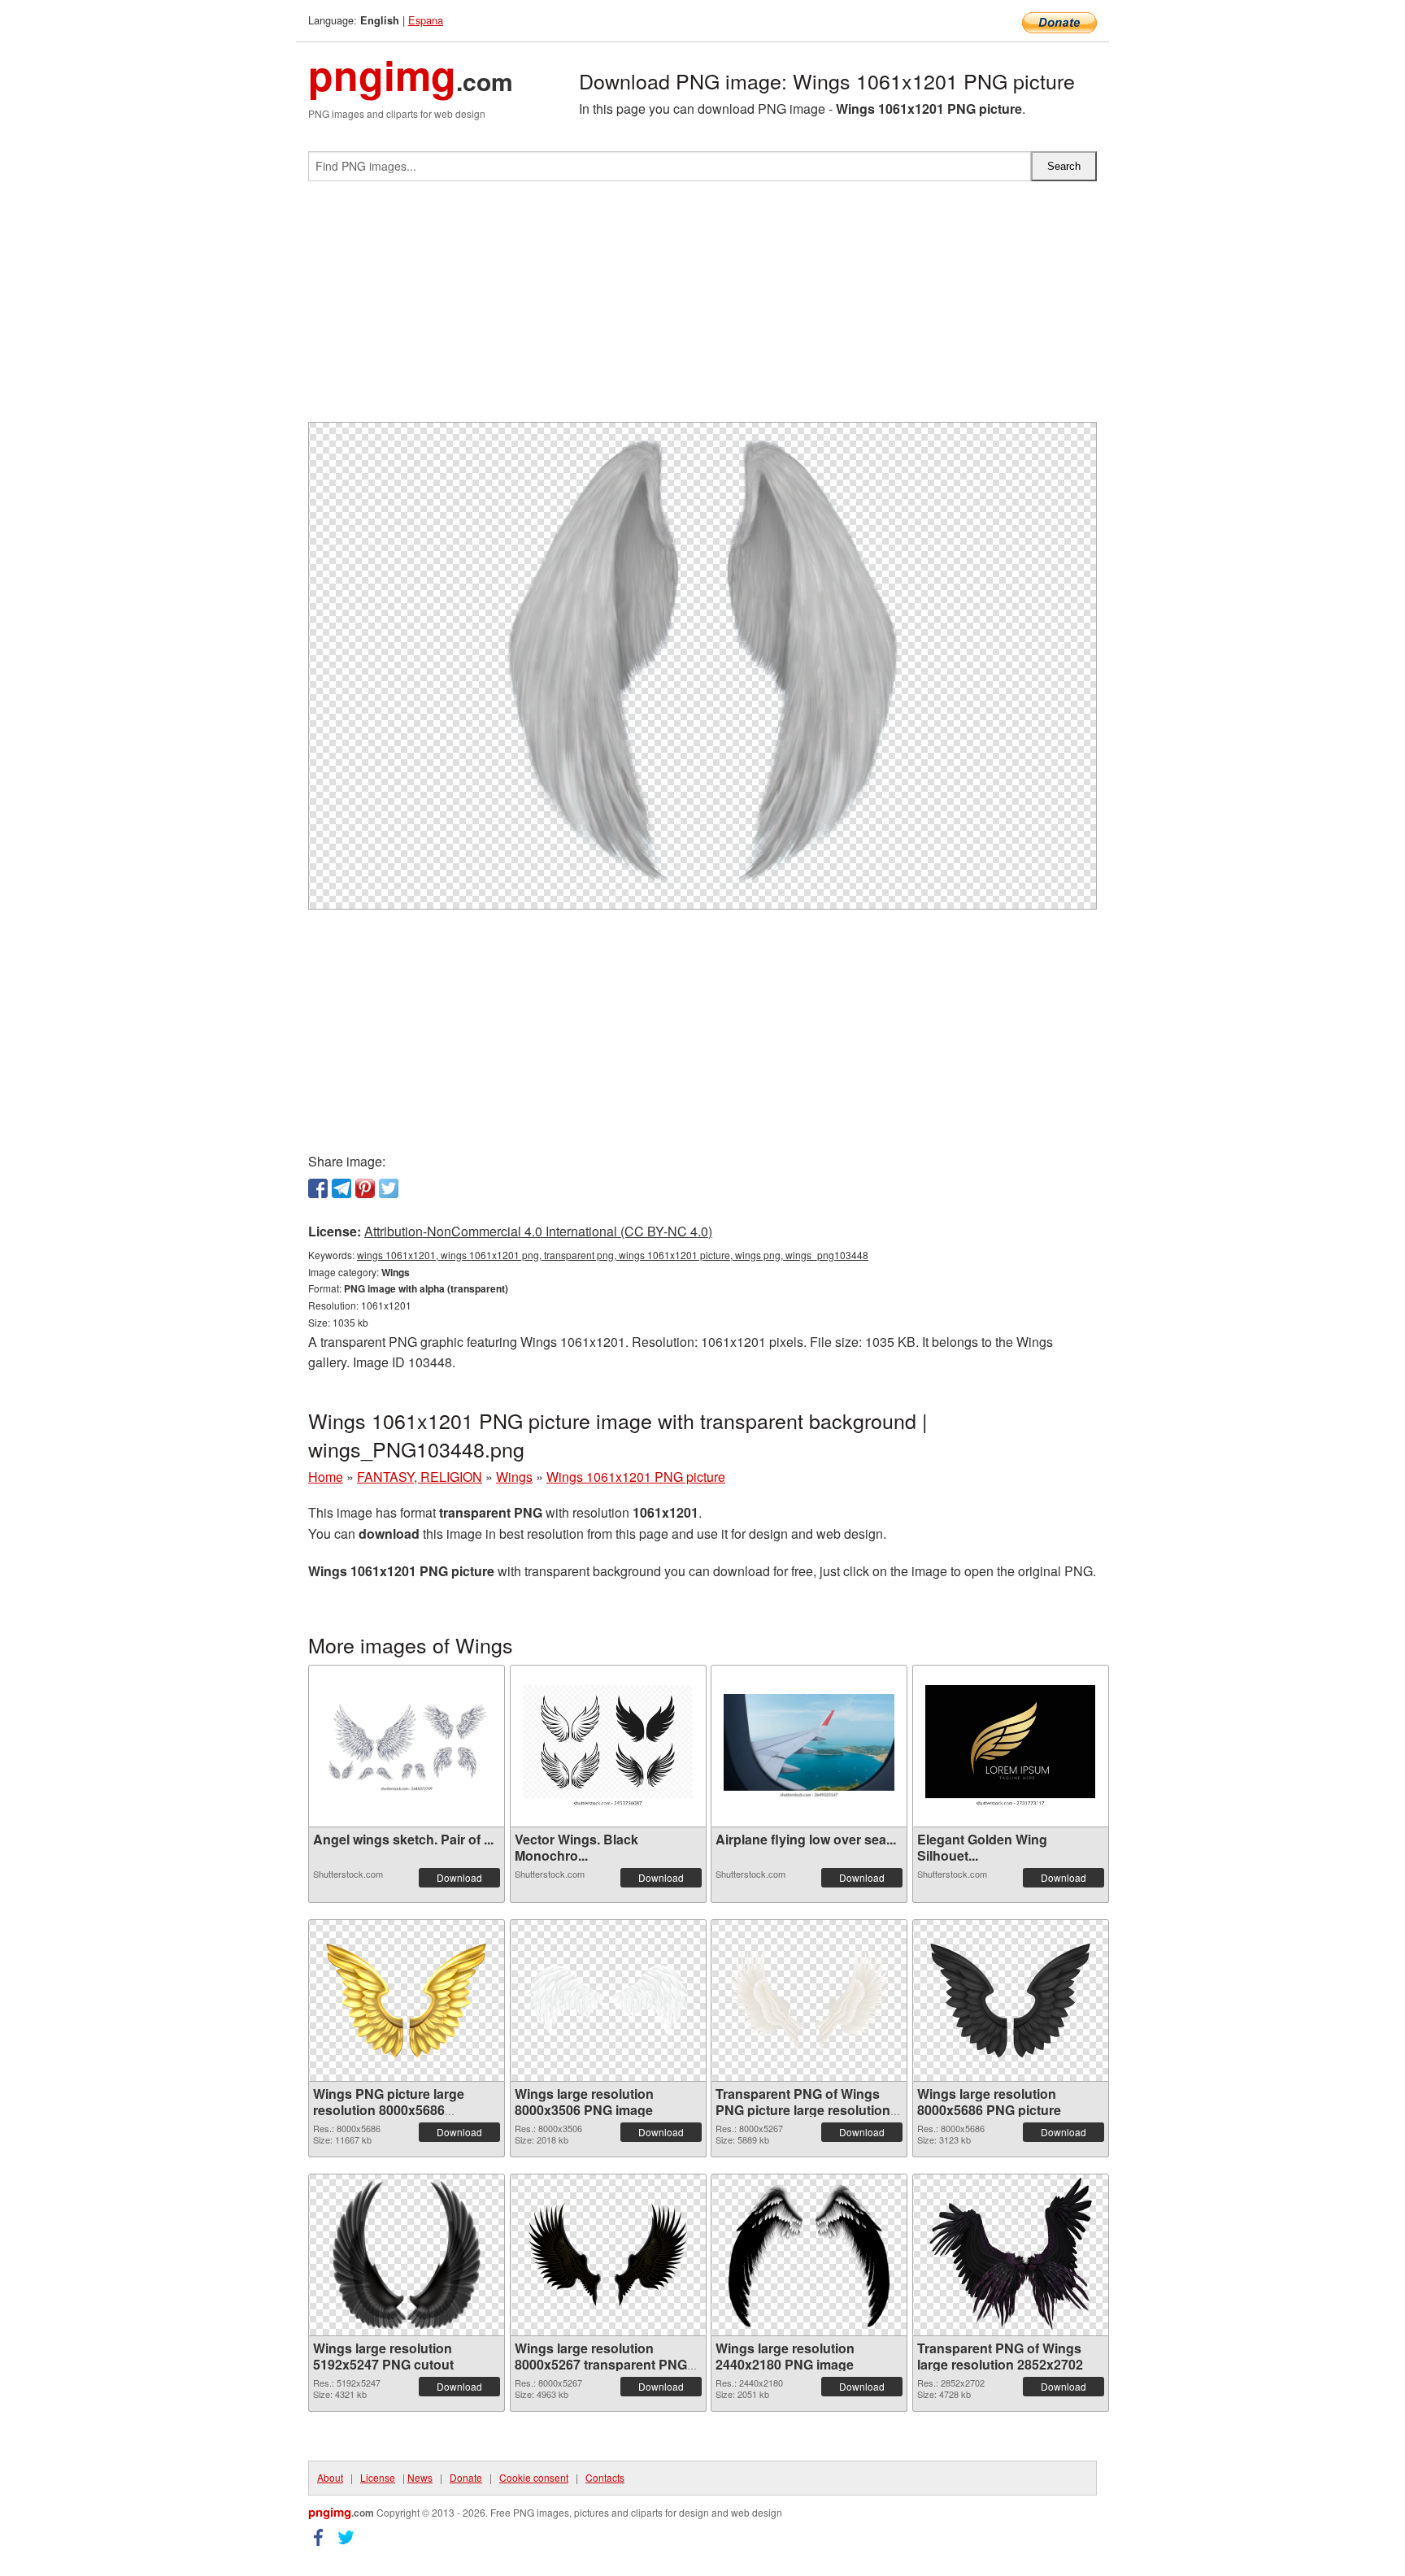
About (330, 2477)
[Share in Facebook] (318, 1188)
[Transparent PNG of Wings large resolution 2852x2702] (1011, 2255)
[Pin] (365, 1188)
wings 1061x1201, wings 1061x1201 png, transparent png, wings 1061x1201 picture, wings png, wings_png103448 (613, 1255)
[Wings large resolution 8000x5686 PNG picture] (1011, 2000)
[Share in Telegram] (341, 1188)
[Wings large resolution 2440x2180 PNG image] (809, 2255)
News (420, 2477)
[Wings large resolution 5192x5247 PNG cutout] (406, 2255)
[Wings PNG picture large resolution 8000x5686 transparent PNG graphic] (407, 2000)
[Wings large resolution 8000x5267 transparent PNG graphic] (608, 2255)
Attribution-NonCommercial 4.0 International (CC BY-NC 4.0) (538, 1231)
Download (459, 1877)
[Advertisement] (702, 308)
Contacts (605, 2477)
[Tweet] (389, 1188)
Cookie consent (534, 2477)
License (378, 2477)
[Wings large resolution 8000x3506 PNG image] (608, 2000)
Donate (466, 2477)
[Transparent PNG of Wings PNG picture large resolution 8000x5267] (809, 2000)
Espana (426, 20)
